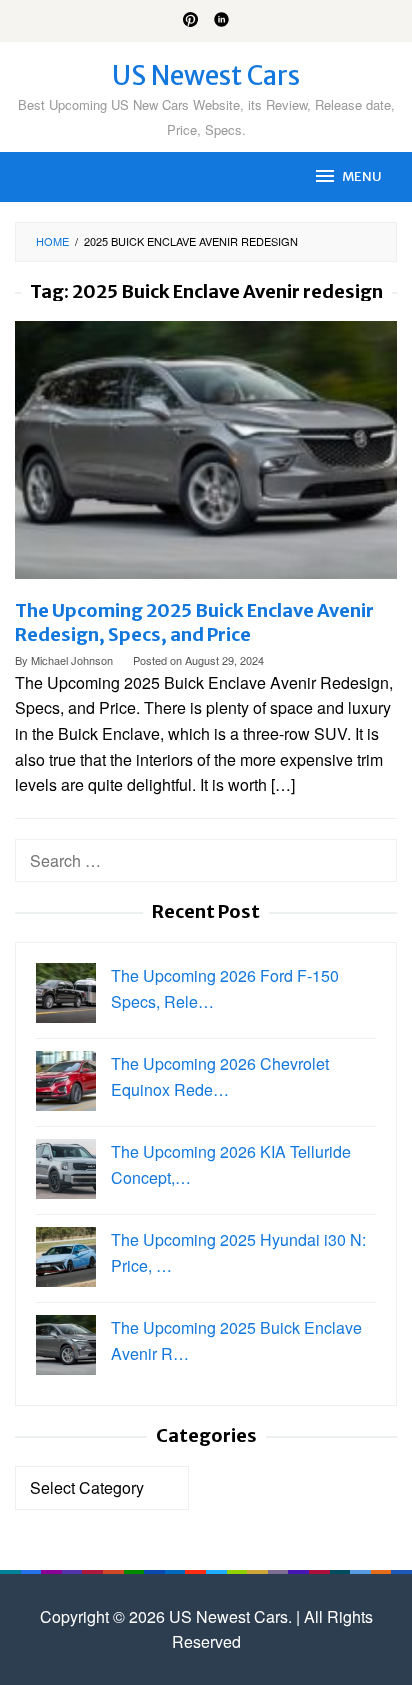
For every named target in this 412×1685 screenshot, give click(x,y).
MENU (362, 176)
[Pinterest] (190, 21)
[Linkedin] (221, 21)
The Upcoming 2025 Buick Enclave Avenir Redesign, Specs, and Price (194, 622)
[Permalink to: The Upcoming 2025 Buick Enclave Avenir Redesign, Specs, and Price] (206, 458)
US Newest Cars (206, 75)
